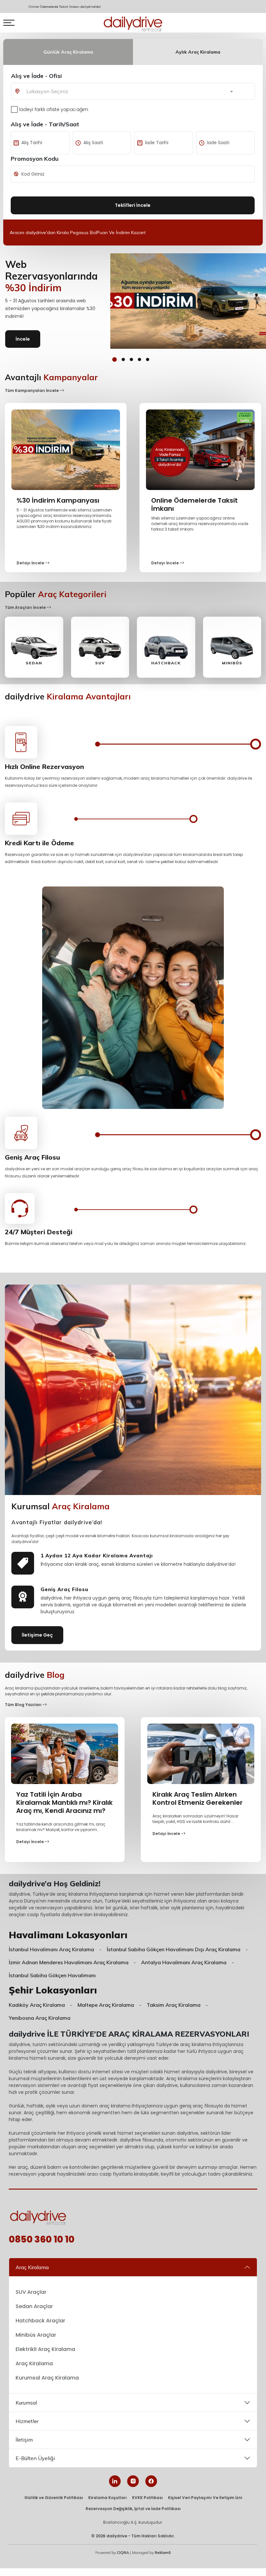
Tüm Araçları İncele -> (28, 607)
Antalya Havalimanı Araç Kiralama (184, 1962)
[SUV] (100, 647)
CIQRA (123, 2552)
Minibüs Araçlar (36, 2335)
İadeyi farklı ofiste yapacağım (54, 109)
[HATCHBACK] (166, 647)
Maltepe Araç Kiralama (106, 2005)
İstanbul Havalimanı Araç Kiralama (51, 1949)
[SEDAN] (34, 647)
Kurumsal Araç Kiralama (47, 2378)
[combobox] (56, 91)
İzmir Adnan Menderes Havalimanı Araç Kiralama (69, 1962)
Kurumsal (26, 2403)
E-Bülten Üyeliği (35, 2458)
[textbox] (54, 91)
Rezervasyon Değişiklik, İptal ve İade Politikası (133, 2509)
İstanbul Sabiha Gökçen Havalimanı (52, 1975)
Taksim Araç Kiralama (174, 2005)
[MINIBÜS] (232, 647)
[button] (115, 359)
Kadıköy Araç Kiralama (37, 2005)
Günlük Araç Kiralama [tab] (68, 52)
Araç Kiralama (32, 2267)
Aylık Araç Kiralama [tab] (198, 52)
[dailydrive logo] (133, 23)
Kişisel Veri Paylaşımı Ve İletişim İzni (205, 2498)
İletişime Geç (37, 1635)
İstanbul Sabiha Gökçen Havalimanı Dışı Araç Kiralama (174, 1949)
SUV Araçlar (31, 2292)
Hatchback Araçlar (40, 2321)
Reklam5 (163, 2552)
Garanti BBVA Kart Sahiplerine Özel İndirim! (55, 232)
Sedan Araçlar (34, 2306)
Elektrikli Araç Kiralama (45, 2349)
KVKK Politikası (147, 2498)
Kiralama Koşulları (108, 2498)
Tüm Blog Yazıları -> (26, 1705)
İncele (23, 339)
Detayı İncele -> (33, 563)
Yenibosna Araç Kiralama (40, 2018)
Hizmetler (27, 2421)
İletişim (24, 2440)
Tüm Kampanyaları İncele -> (35, 390)
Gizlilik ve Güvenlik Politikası (54, 2498)
